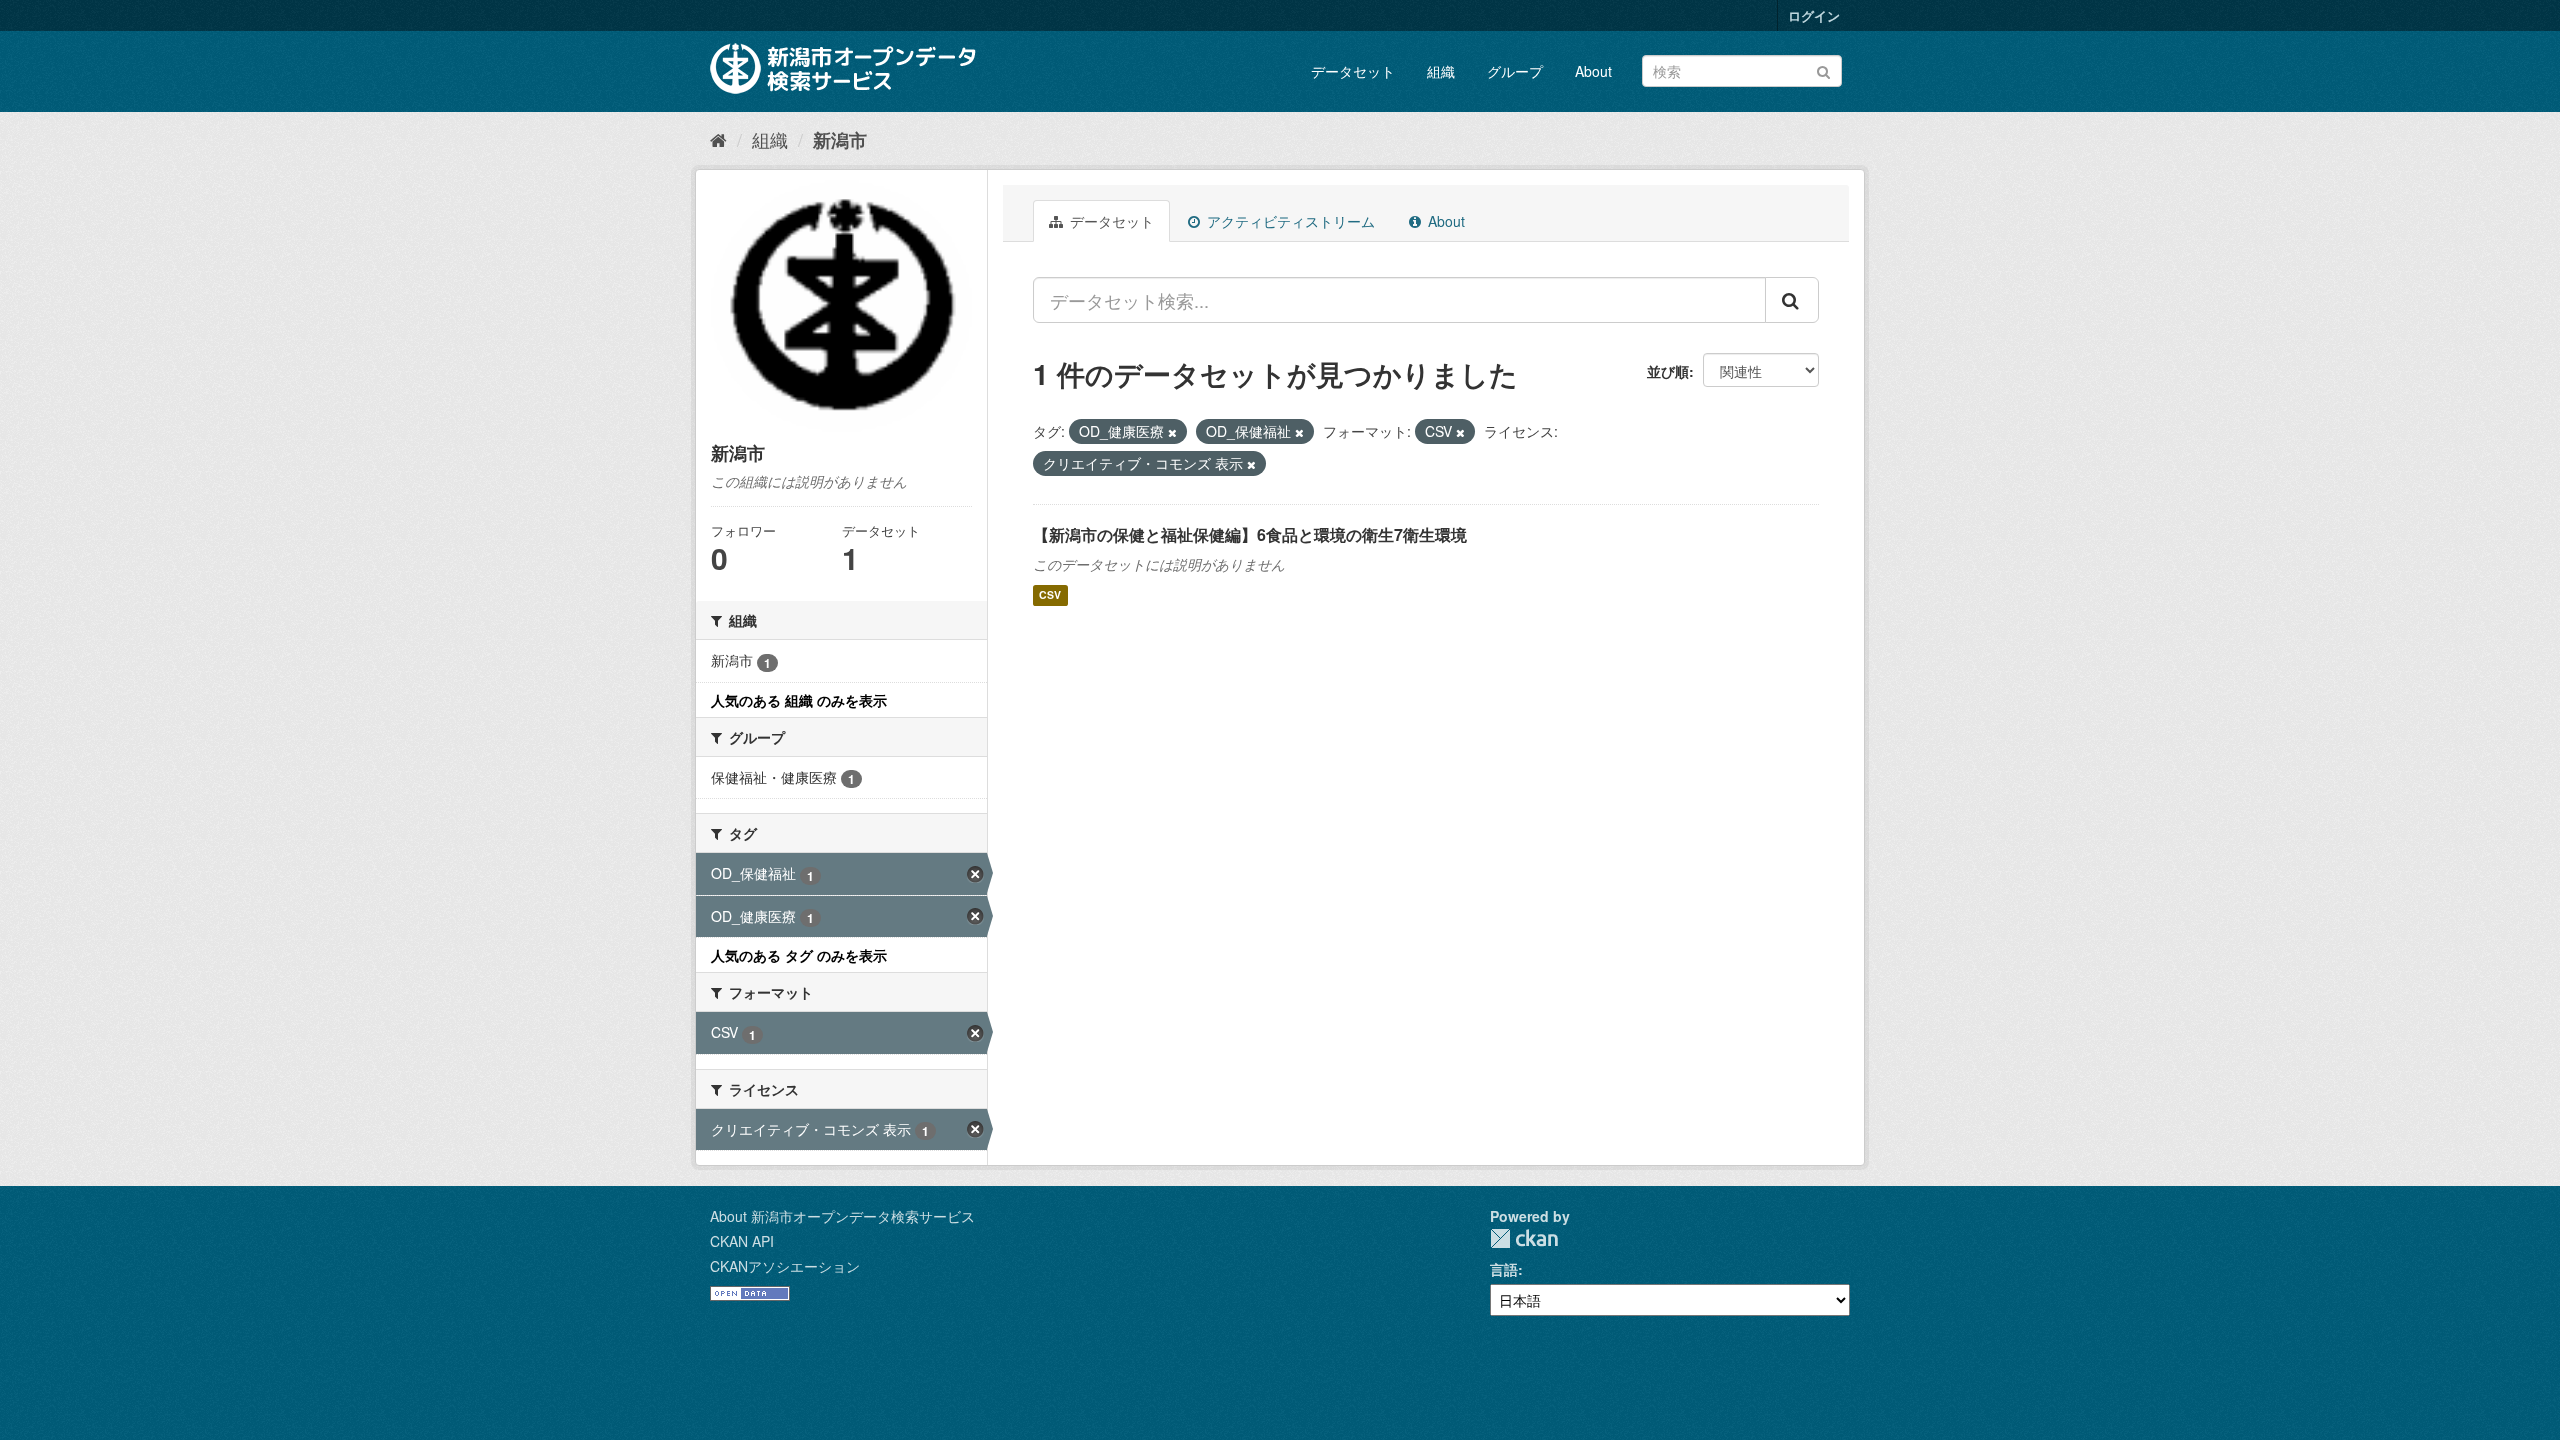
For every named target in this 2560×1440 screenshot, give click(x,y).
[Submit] (1823, 69)
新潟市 (840, 140)
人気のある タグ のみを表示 (799, 955)
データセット (1353, 71)
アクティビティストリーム (1289, 221)
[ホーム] (718, 139)
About (1593, 71)
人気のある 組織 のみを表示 (799, 700)
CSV (1050, 595)
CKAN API (742, 1241)
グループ (1515, 71)
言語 (1504, 1269)
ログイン (1814, 15)
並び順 (1668, 371)
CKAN (1524, 1238)
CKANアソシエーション (785, 1266)
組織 (1441, 71)
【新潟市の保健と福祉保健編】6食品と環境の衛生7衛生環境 (1250, 534)
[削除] (1172, 432)
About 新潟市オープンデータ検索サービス (842, 1216)
